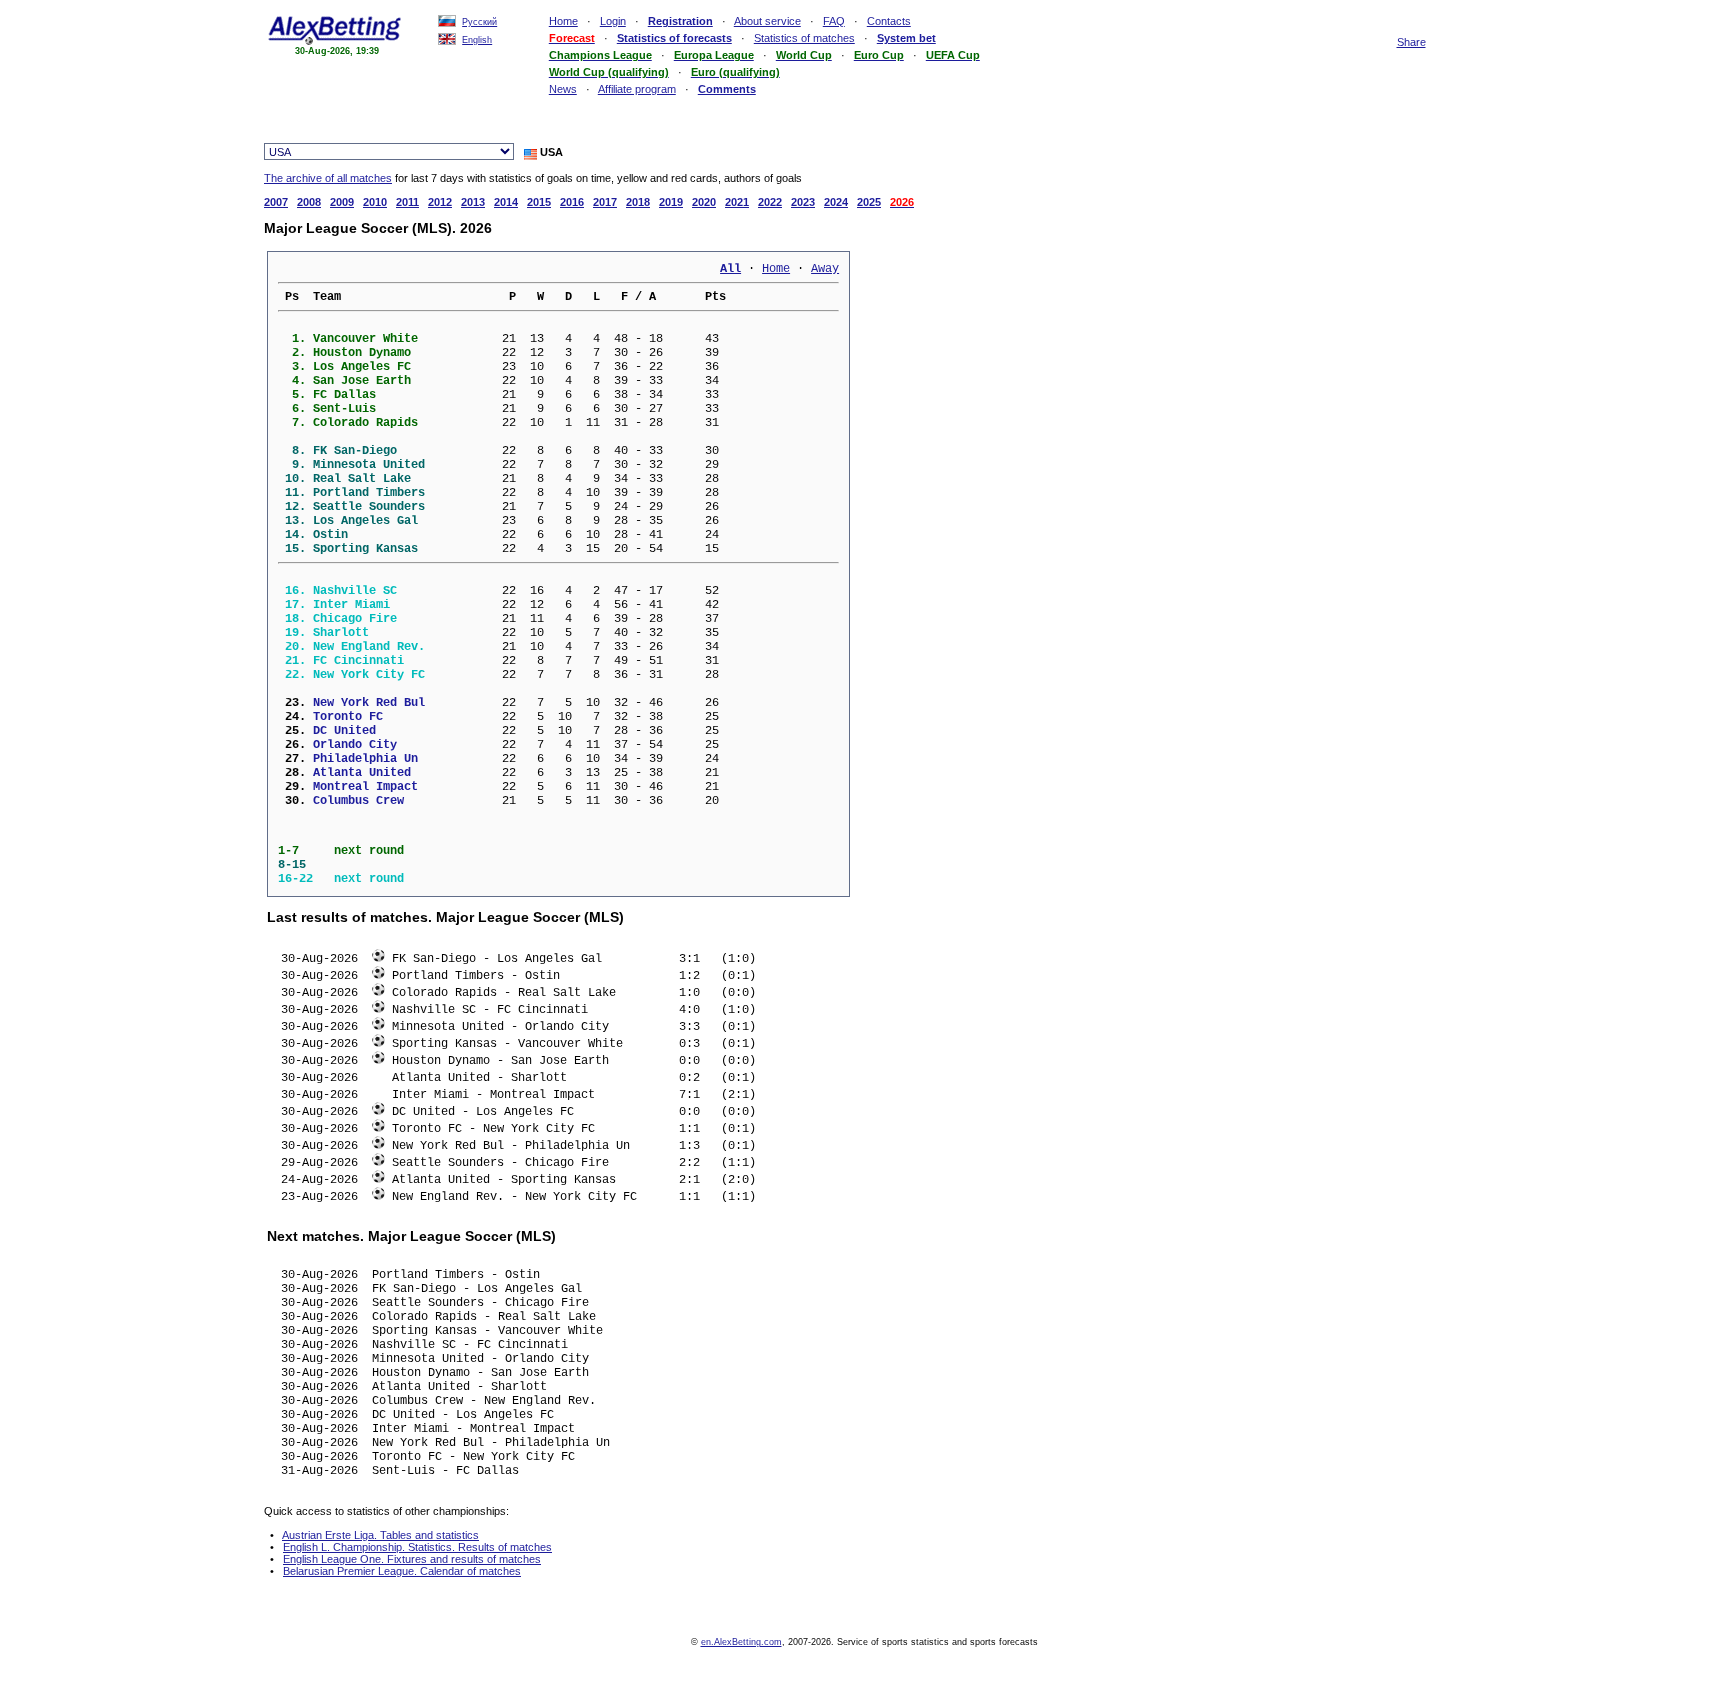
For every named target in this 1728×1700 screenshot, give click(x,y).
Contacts (889, 21)
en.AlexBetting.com (741, 1642)
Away (825, 269)
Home (563, 21)
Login (613, 21)
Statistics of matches (804, 38)
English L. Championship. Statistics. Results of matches (417, 1547)
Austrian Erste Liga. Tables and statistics (380, 1535)
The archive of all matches (328, 178)
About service (767, 21)
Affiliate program (637, 89)
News (563, 89)
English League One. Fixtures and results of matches (412, 1559)
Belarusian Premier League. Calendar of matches (402, 1571)
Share (1411, 42)
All (730, 269)
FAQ (834, 21)
